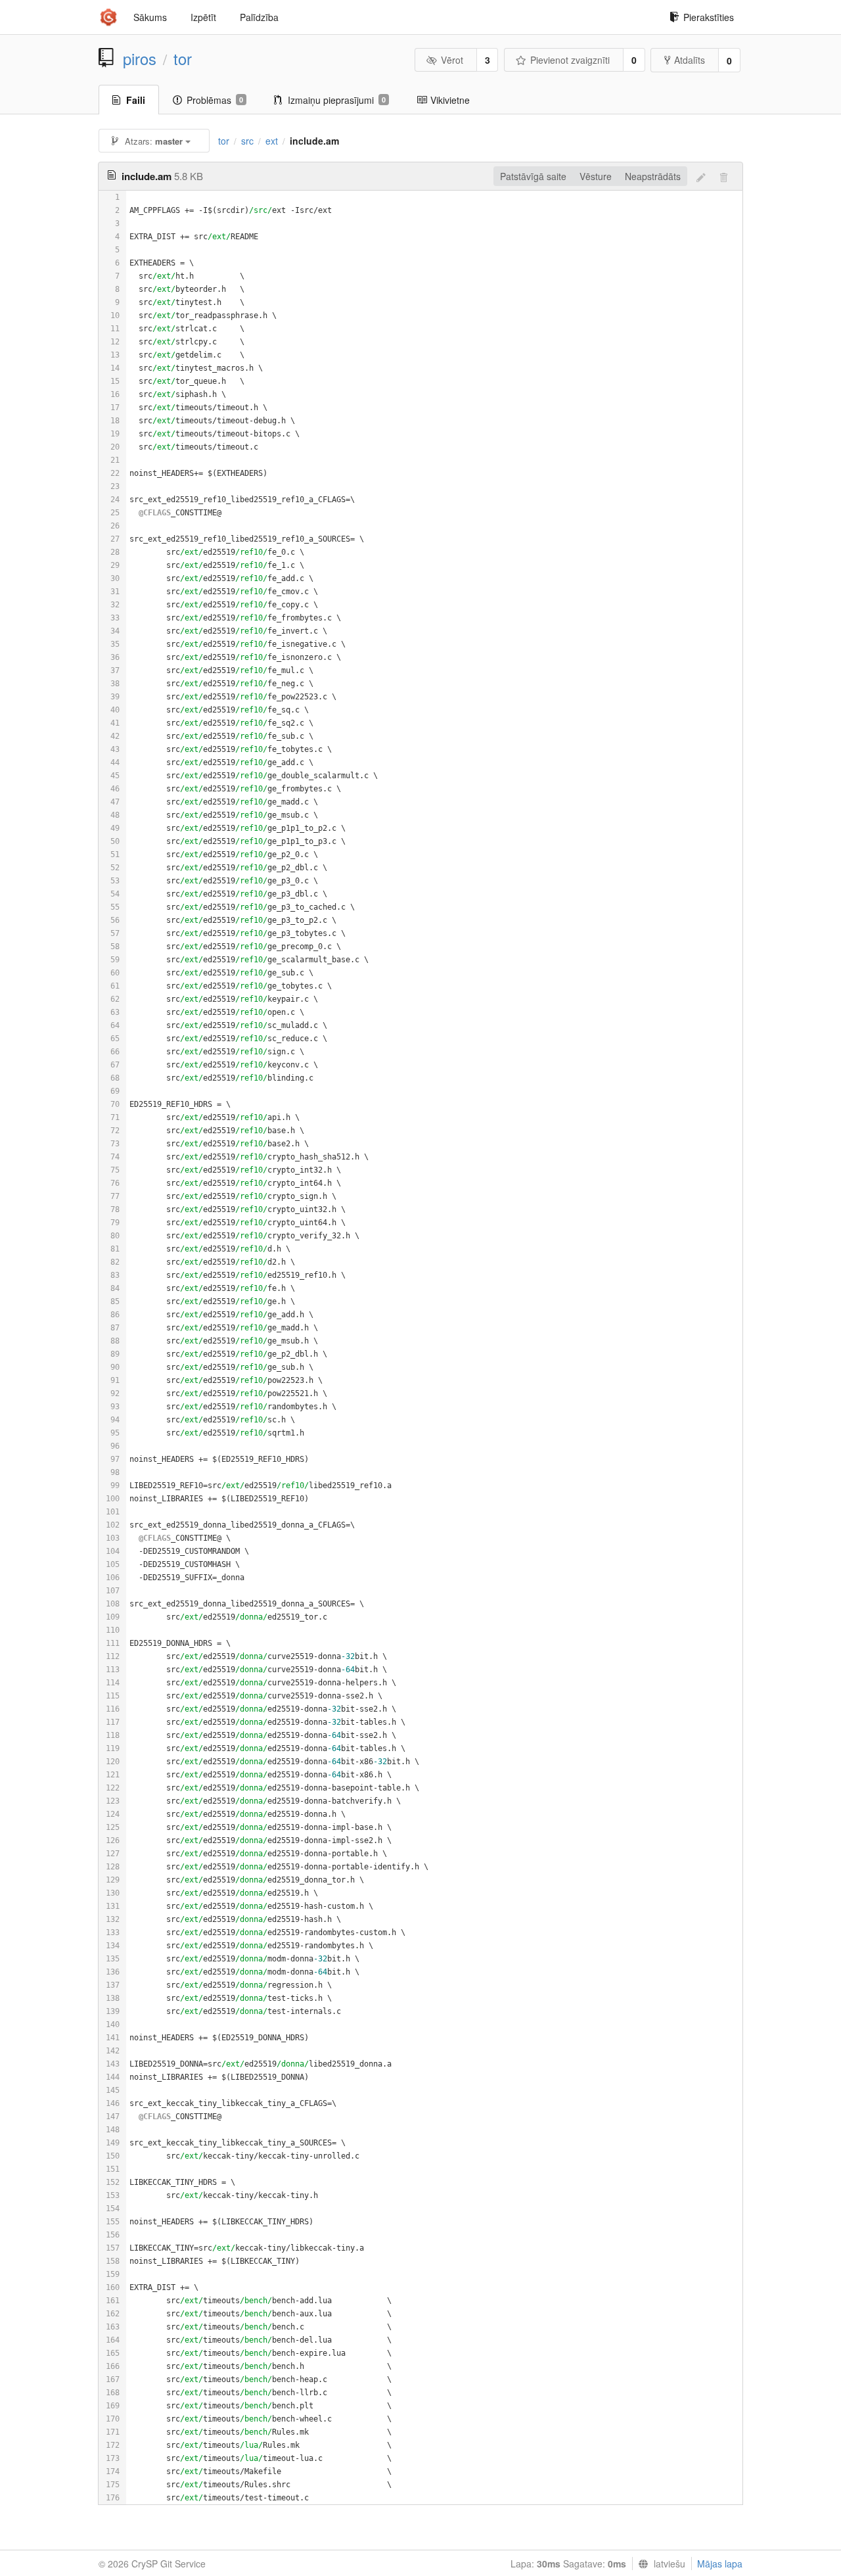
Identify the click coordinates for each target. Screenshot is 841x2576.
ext (272, 141)
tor (183, 59)
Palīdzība (259, 17)
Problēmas (215, 100)
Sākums (150, 17)
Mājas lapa (720, 2564)
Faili (136, 100)
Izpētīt (203, 17)
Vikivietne (450, 100)
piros (140, 59)
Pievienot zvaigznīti (570, 60)
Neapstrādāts (653, 176)
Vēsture (596, 176)
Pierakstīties (709, 17)
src (247, 141)
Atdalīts (690, 60)
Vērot (452, 60)
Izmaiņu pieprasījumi (337, 100)
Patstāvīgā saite (533, 176)
